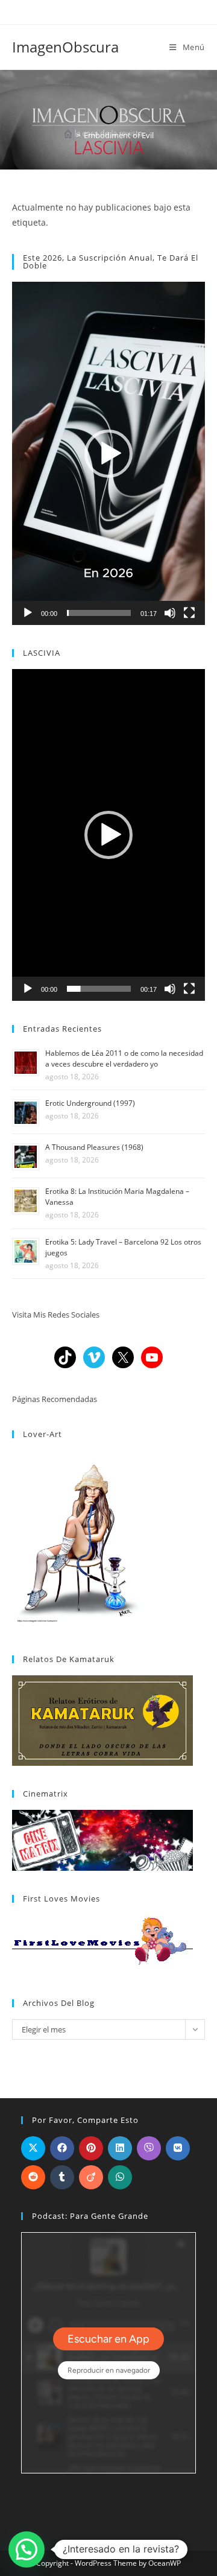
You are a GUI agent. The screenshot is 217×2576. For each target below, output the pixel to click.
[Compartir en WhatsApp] (120, 2177)
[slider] (99, 613)
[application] (108, 453)
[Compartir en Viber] (149, 2148)
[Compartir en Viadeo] (91, 2177)
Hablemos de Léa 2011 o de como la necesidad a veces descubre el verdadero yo (124, 1058)
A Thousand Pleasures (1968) (94, 1147)
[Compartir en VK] (178, 2148)
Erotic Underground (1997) (90, 1103)
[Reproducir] (28, 613)
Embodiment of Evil (119, 135)
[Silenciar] (170, 613)
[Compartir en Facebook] (62, 2148)
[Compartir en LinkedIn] (120, 2148)
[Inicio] (68, 135)
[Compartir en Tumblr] (62, 2177)
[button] (108, 454)
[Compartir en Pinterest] (91, 2148)
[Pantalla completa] (189, 613)
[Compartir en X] (33, 2148)
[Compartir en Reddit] (33, 2177)
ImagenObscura (65, 47)
